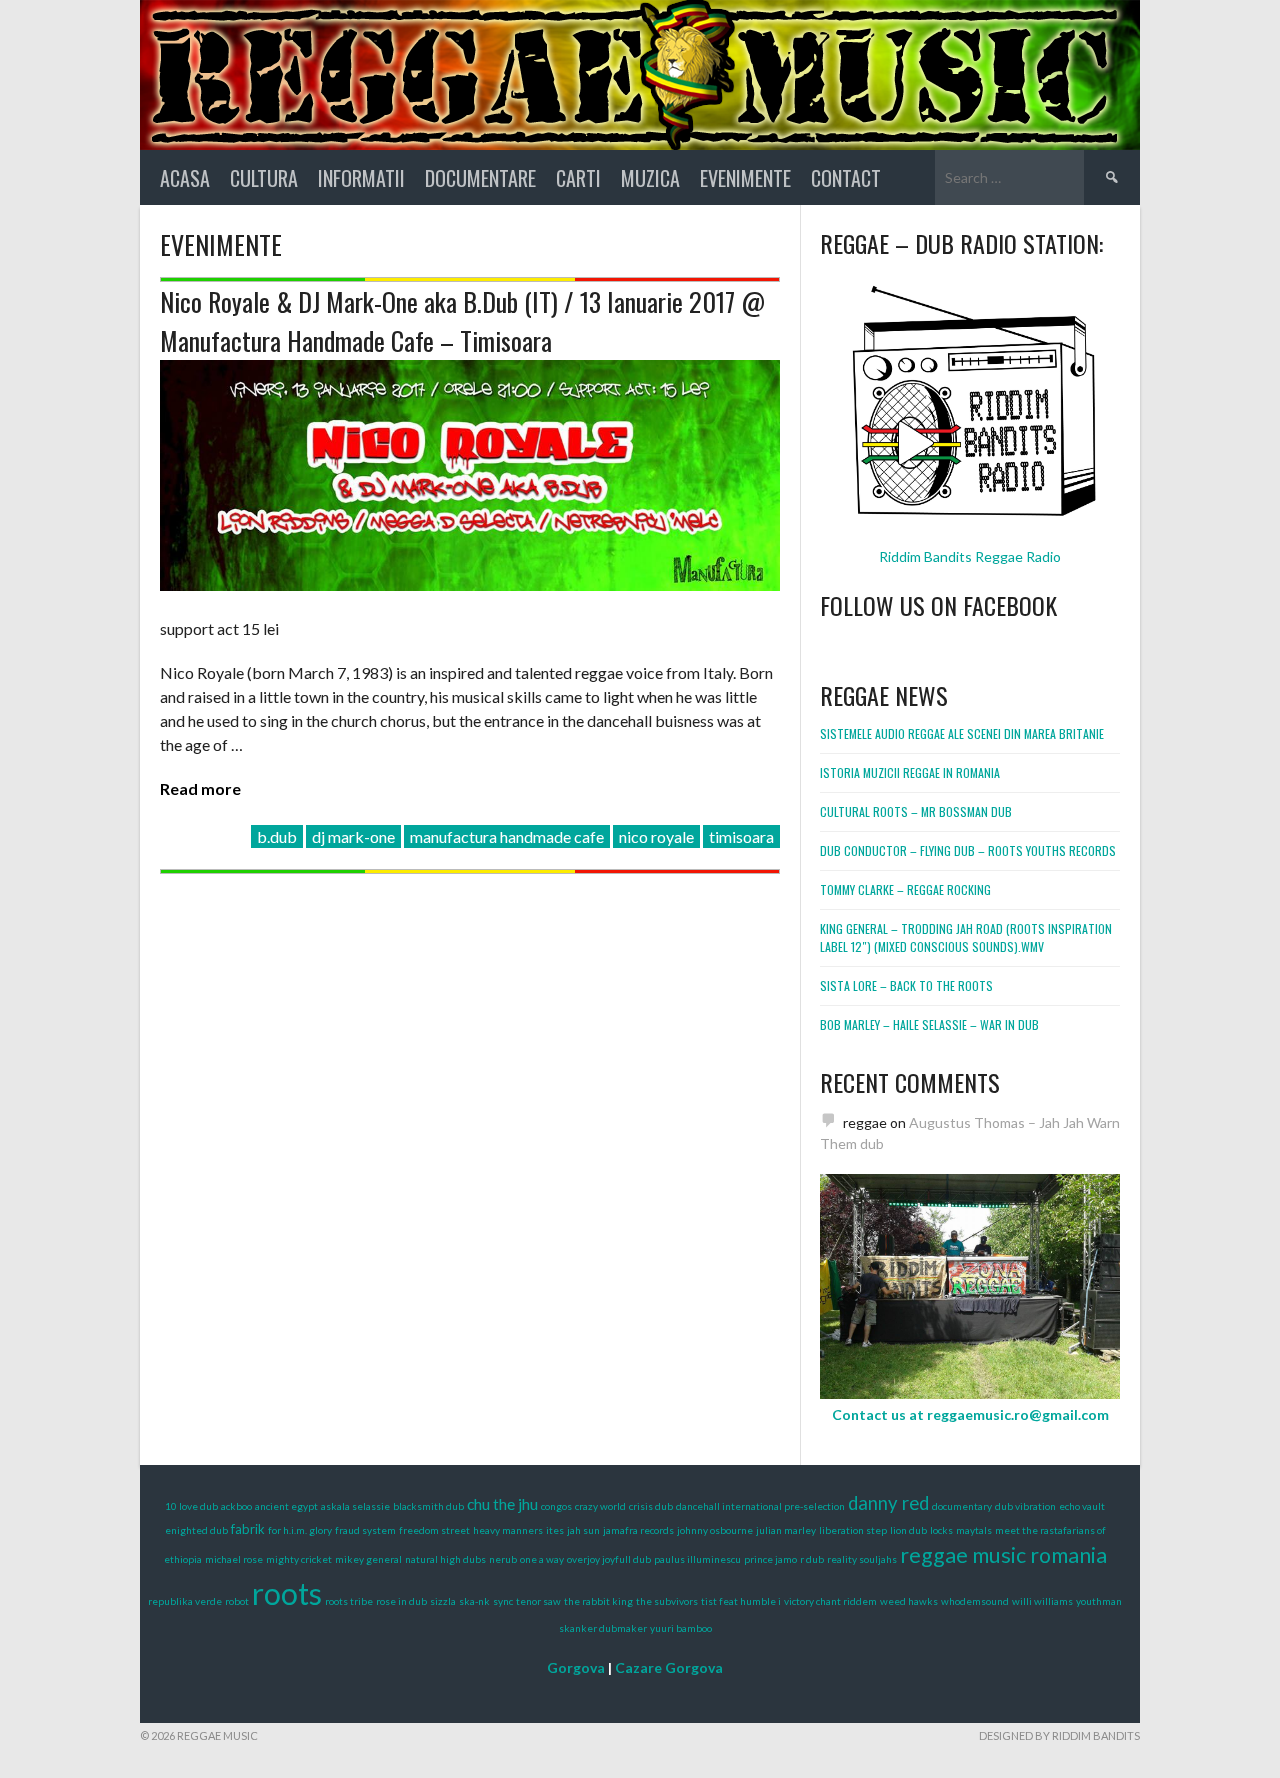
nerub (503, 1559)
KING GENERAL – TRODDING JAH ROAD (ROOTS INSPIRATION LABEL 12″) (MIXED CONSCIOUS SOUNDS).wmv (966, 937)
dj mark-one (353, 836)
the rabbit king (598, 1601)
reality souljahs (862, 1559)
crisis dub (651, 1506)
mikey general (368, 1559)
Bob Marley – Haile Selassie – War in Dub (929, 1024)
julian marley (786, 1530)
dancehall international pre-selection (760, 1506)
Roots (287, 1593)
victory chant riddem (830, 1601)
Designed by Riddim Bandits (1059, 1735)
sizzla (443, 1601)
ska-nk (474, 1601)
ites (555, 1530)
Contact (846, 178)
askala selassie (355, 1506)
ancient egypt (286, 1506)
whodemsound (975, 1601)
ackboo (236, 1506)
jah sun (583, 1530)
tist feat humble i (741, 1601)
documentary (962, 1506)
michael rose (234, 1559)
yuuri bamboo (681, 1628)
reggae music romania (1003, 1555)
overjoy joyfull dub (609, 1559)
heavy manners (508, 1530)
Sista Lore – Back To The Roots (906, 985)
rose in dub (401, 1601)
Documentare (480, 178)
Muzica (650, 178)
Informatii (361, 178)
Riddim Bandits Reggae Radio (970, 556)
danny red (888, 1503)
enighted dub (196, 1530)
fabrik (248, 1529)
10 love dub (191, 1506)
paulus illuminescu (697, 1559)
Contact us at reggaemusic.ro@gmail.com (970, 1414)
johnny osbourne (715, 1530)
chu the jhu (502, 1503)
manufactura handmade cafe (507, 836)
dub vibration (1025, 1506)
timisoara (741, 836)
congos (556, 1506)
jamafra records (638, 1530)
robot (237, 1601)
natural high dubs (445, 1559)
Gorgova (576, 1667)
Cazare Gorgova (669, 1667)
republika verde (185, 1601)
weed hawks (909, 1601)
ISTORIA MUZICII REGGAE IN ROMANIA (910, 772)
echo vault (1082, 1506)
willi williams (1042, 1601)
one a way (542, 1559)
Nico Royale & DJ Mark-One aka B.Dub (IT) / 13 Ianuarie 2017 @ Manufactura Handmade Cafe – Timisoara (462, 321)
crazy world (600, 1506)
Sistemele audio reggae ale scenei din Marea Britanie (962, 733)
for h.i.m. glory (300, 1530)
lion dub (908, 1530)
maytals (974, 1530)
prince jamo (770, 1559)
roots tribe (349, 1601)
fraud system (365, 1530)
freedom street (434, 1530)
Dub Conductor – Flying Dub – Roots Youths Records (968, 850)
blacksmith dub (428, 1506)
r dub (812, 1559)
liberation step (853, 1530)
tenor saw (538, 1601)
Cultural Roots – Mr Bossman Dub (916, 811)
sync (503, 1601)
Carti (578, 178)
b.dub (277, 836)
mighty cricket (299, 1559)
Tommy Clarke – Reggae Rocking (905, 889)
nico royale (656, 836)
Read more (200, 788)
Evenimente (745, 178)
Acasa (185, 178)
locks (941, 1530)
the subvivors (667, 1601)
